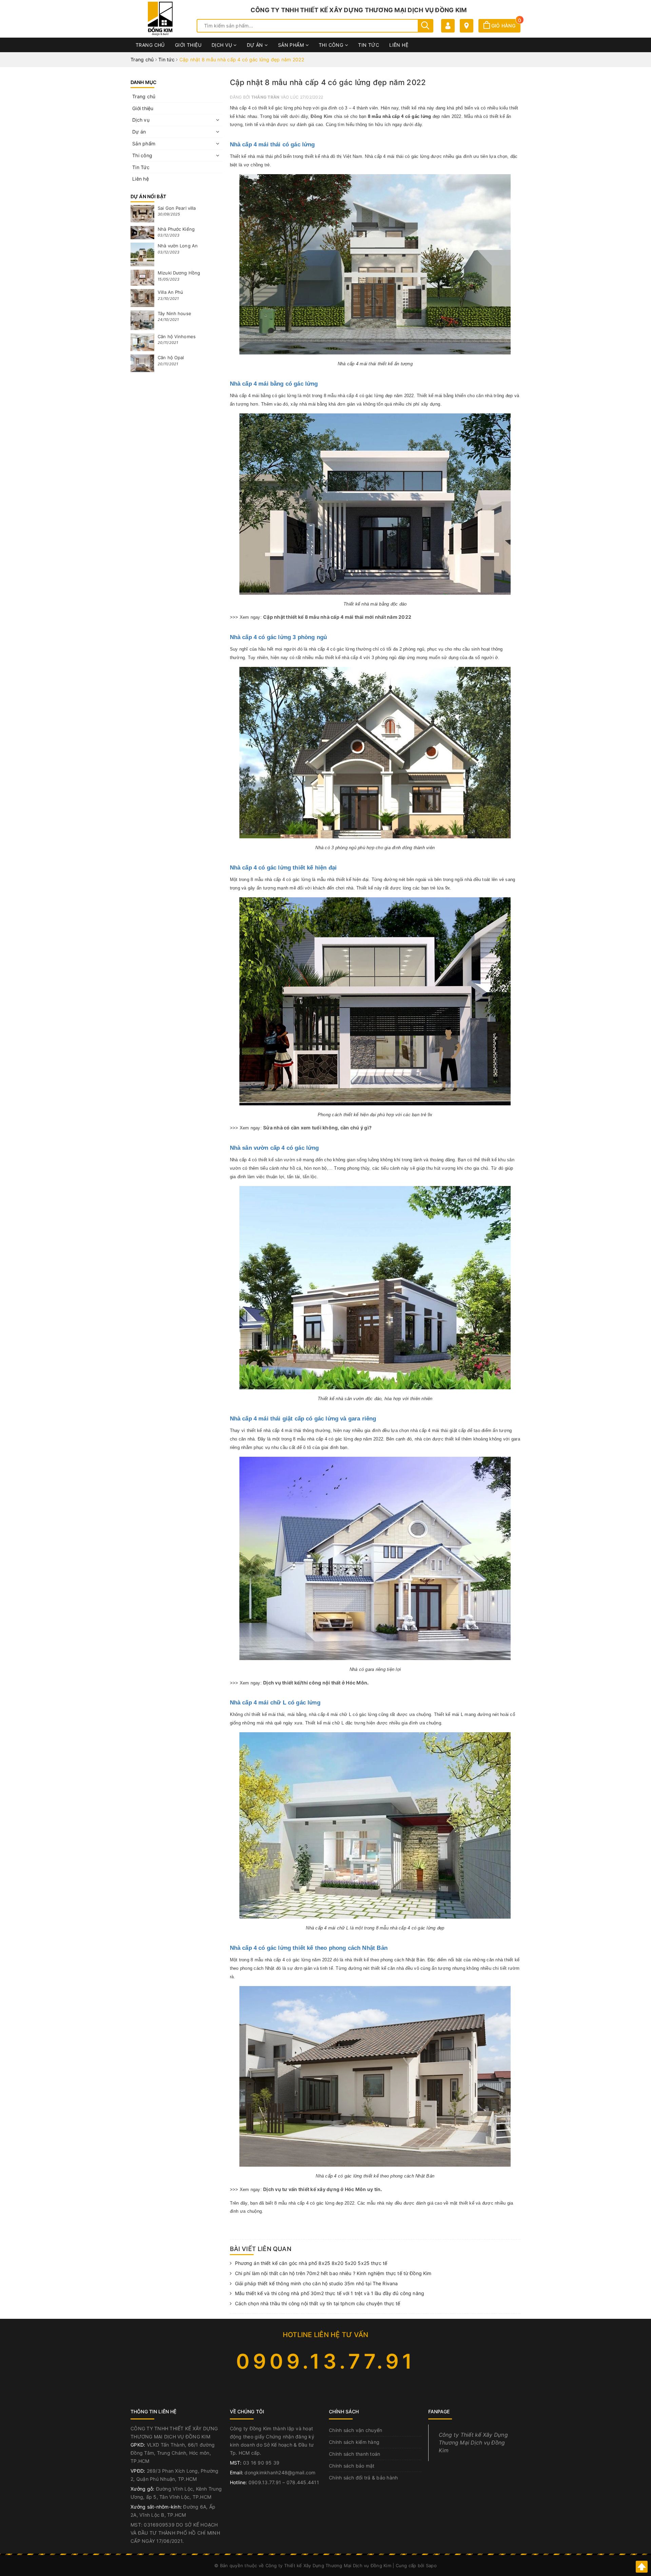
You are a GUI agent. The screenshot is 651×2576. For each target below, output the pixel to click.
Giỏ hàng (505, 26)
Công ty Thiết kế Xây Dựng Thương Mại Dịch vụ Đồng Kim (473, 2443)
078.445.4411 (303, 2482)
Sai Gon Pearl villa (177, 208)
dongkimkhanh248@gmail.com (280, 2472)
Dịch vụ (222, 45)
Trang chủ (150, 45)
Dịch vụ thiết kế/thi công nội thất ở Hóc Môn (315, 1683)
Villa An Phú (171, 292)
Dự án (256, 45)
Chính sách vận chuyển (356, 2430)
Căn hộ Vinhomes (177, 336)
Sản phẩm (292, 45)
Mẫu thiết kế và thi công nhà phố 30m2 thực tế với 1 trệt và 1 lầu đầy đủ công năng (330, 2293)
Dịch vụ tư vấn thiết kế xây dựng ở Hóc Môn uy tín (322, 2189)
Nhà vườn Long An (178, 246)
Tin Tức (369, 45)
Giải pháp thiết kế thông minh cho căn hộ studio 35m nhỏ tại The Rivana (317, 2283)
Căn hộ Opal (171, 357)
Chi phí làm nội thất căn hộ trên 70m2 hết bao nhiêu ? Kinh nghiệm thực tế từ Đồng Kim (333, 2273)
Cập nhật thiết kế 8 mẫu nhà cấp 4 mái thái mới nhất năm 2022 (337, 617)
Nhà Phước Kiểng (176, 229)
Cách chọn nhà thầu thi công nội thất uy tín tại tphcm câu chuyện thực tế (318, 2303)
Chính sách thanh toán (354, 2454)
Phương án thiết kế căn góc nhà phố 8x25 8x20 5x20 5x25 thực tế (311, 2263)
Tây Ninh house (174, 313)
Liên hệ (399, 45)
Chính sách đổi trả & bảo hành (363, 2478)
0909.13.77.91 (326, 2361)
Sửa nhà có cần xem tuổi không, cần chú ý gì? (317, 1128)
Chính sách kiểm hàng (354, 2442)
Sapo (431, 2565)
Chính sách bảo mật (352, 2466)
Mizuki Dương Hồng (179, 273)
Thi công (332, 45)
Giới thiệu (188, 45)
